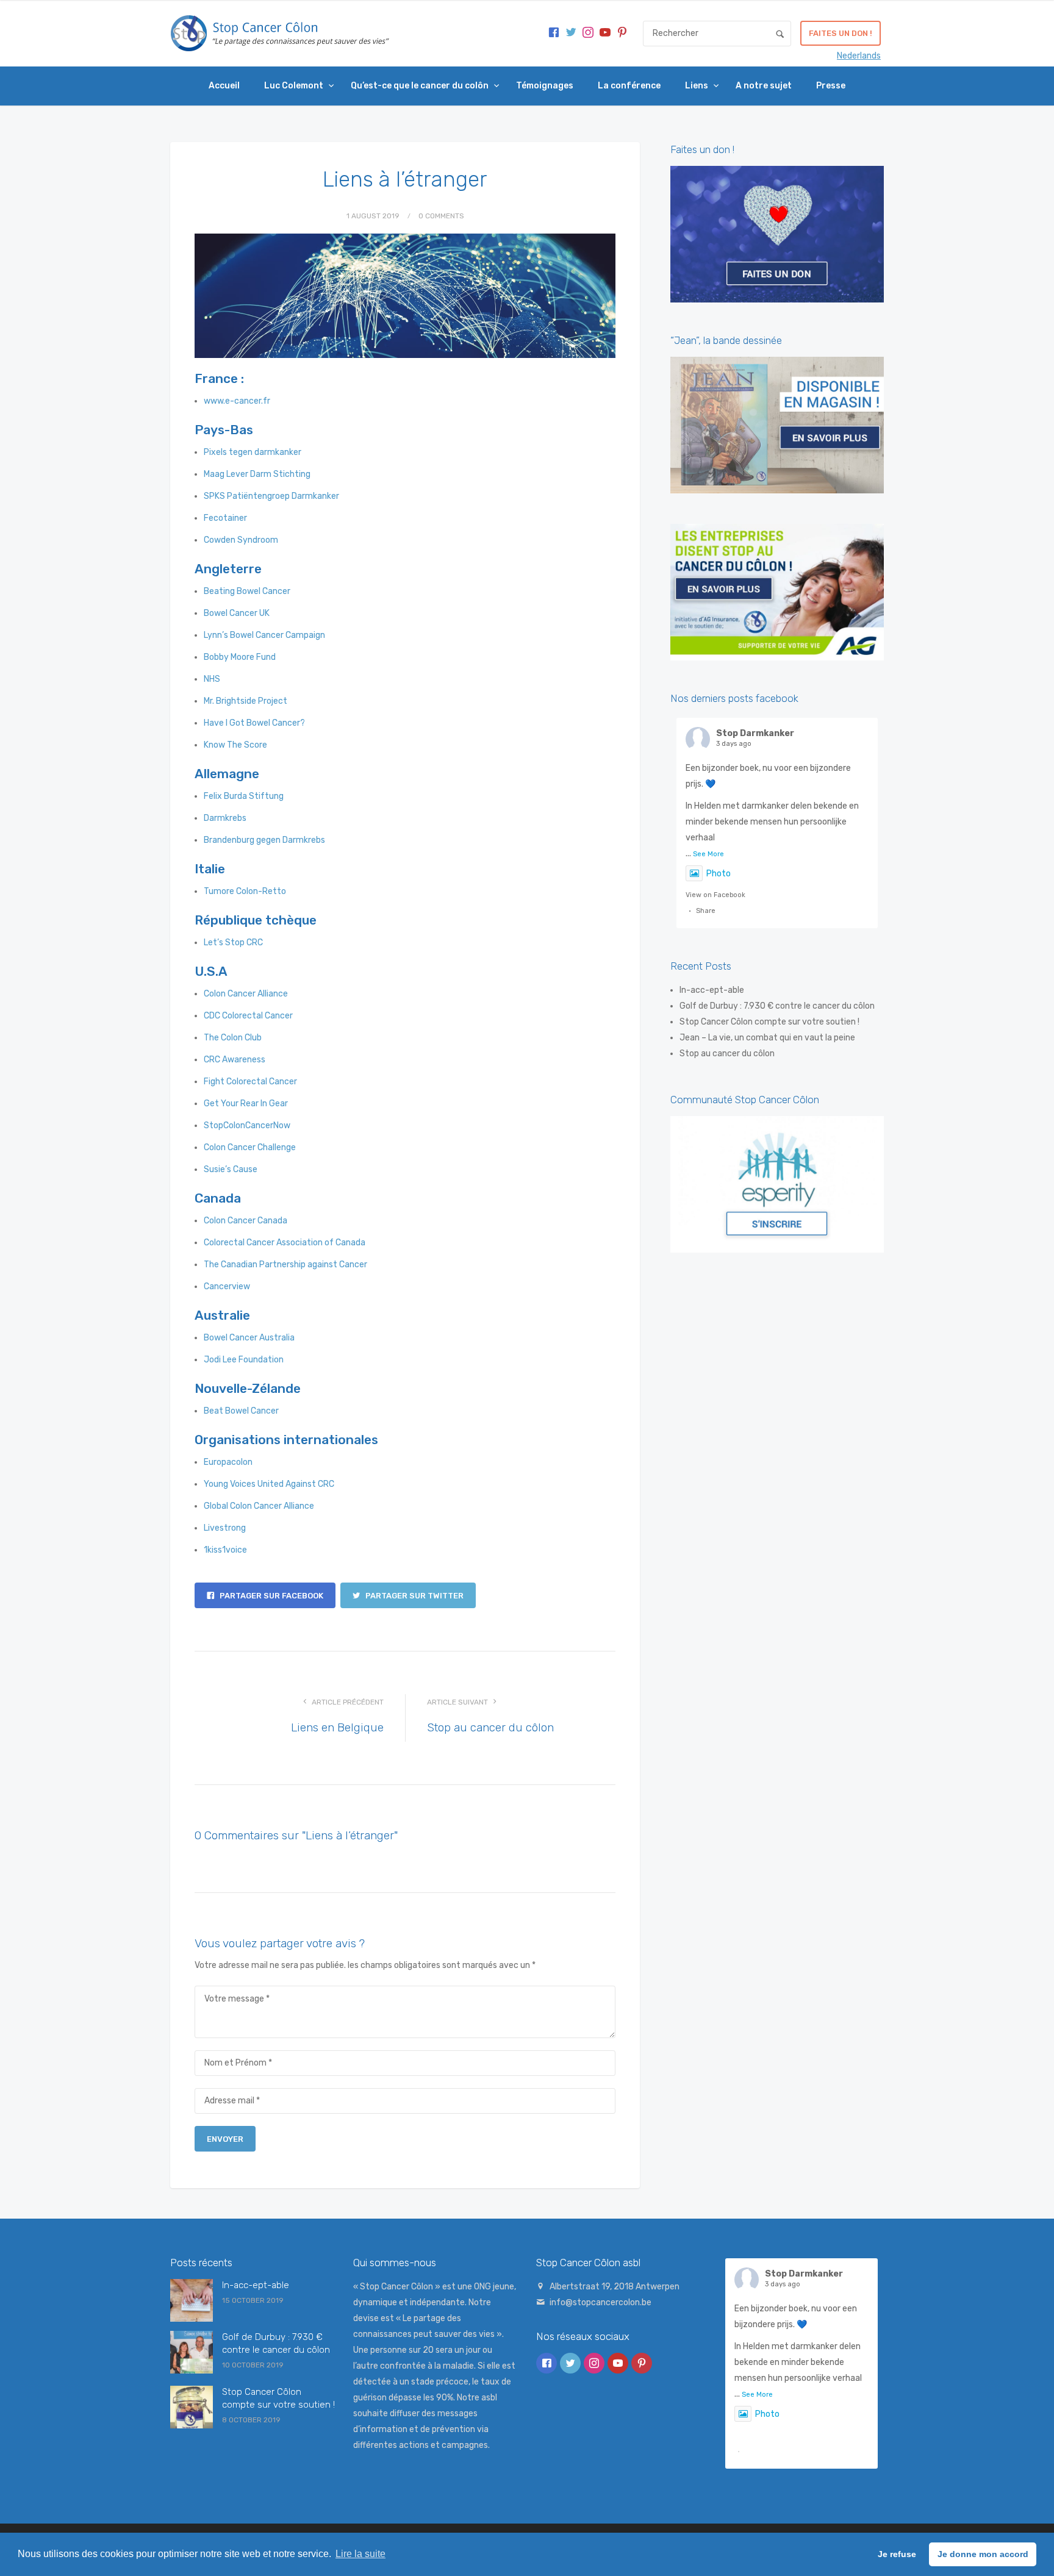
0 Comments (441, 216)
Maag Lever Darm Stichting (257, 474)
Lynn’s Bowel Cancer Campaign (264, 635)
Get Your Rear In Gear (246, 1104)
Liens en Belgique (337, 1727)
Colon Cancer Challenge (250, 1147)
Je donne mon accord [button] (983, 2554)
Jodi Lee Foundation (244, 1360)
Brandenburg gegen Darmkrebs (264, 840)
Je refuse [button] (897, 2554)
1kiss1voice (225, 1550)
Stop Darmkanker (755, 733)
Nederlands (859, 56)
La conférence (629, 86)
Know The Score (235, 745)
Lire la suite (360, 2554)
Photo (719, 874)
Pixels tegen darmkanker (253, 452)
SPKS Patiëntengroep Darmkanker (271, 496)
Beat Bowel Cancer (241, 1411)
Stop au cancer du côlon (490, 1727)
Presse (831, 86)
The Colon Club (233, 1038)
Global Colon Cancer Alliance (259, 1506)
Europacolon (228, 1462)
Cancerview (227, 1286)
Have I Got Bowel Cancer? (254, 723)
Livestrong (225, 1528)
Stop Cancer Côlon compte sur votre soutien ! (769, 1022)
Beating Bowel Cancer (247, 591)
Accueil (224, 86)
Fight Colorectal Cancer (250, 1082)
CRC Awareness (235, 1060)
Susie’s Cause (231, 1169)
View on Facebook (715, 895)
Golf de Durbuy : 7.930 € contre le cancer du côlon (777, 1006)
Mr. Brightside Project (246, 701)
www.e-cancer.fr (237, 401)
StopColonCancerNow (247, 1125)
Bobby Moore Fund (240, 657)
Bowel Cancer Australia (249, 1338)
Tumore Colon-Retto (245, 891)
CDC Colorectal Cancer (248, 1016)
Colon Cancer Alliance (246, 994)
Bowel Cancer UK (237, 613)
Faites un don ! (841, 33)
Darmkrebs (225, 818)
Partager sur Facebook (271, 1596)
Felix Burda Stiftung (244, 796)
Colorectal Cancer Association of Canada (285, 1243)
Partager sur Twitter (414, 1596)
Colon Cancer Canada (246, 1221)
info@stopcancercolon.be (600, 2302)
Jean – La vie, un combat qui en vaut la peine (767, 1038)
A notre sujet (764, 86)
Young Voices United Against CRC (269, 1484)
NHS (212, 679)
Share (706, 911)
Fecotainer (225, 518)
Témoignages (545, 86)
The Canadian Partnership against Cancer (285, 1265)
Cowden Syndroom (241, 540)
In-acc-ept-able (712, 990)
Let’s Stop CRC (233, 943)
